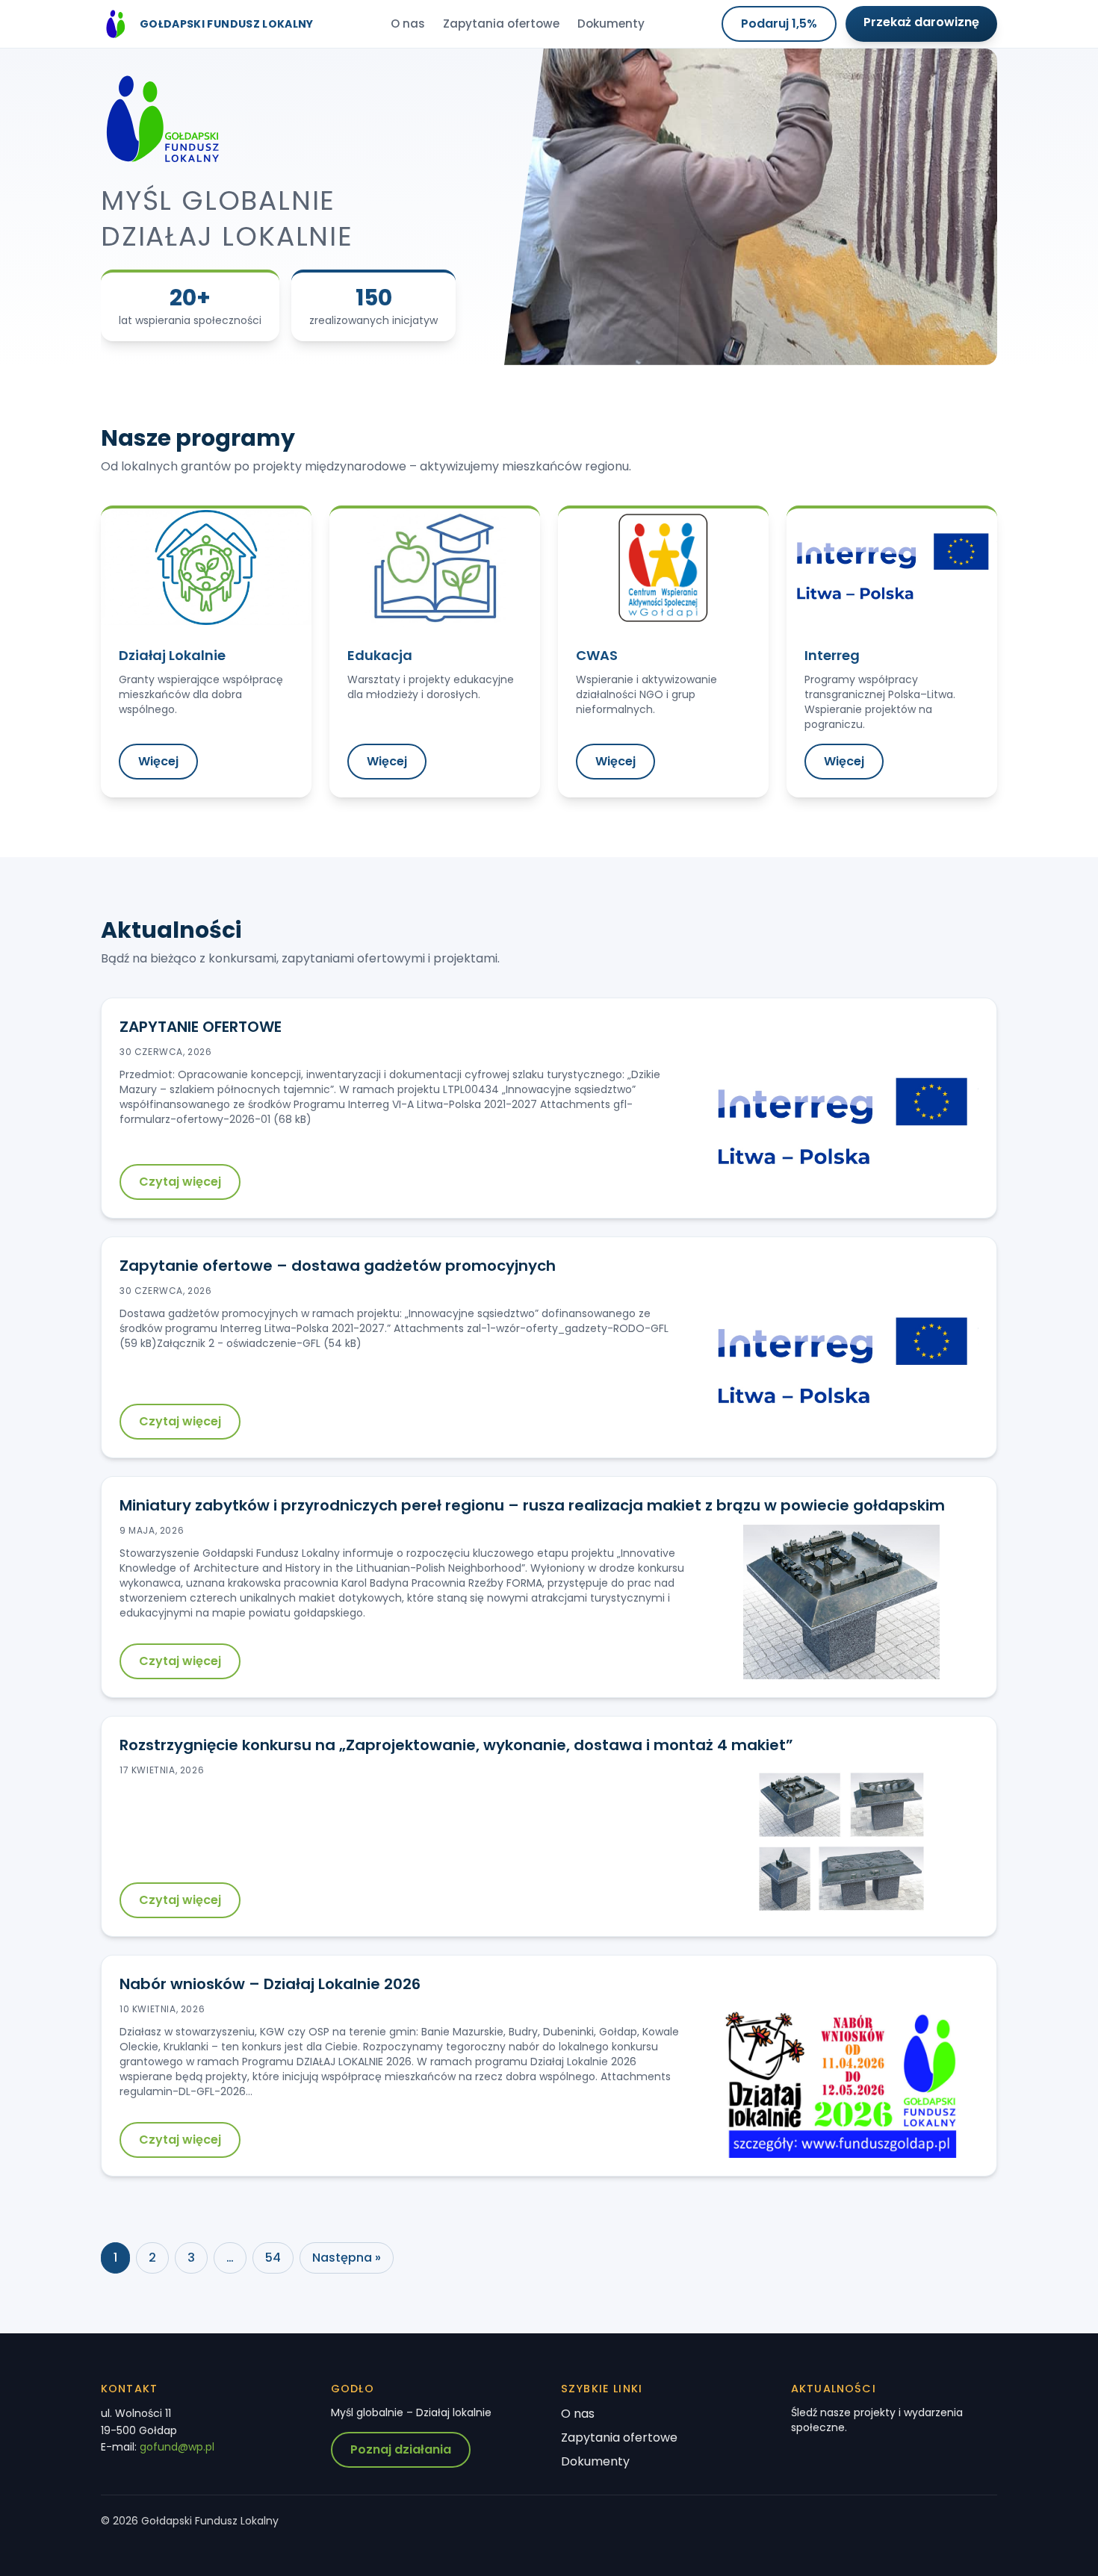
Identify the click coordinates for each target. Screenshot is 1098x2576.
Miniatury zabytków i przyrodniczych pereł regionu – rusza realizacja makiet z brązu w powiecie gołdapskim (532, 1505)
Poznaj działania (401, 2449)
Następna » (347, 2258)
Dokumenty (611, 24)
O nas (408, 24)
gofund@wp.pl (177, 2447)
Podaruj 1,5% (779, 24)
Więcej (158, 761)
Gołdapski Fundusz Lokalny (227, 24)
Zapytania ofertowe (501, 24)
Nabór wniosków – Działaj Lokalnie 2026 (270, 1984)
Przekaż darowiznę (921, 22)
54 (273, 2258)
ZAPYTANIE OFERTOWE (201, 1027)
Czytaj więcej (180, 1182)
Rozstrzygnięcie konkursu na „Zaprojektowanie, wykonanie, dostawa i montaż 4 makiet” (456, 1745)
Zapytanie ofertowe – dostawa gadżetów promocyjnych (338, 1266)
